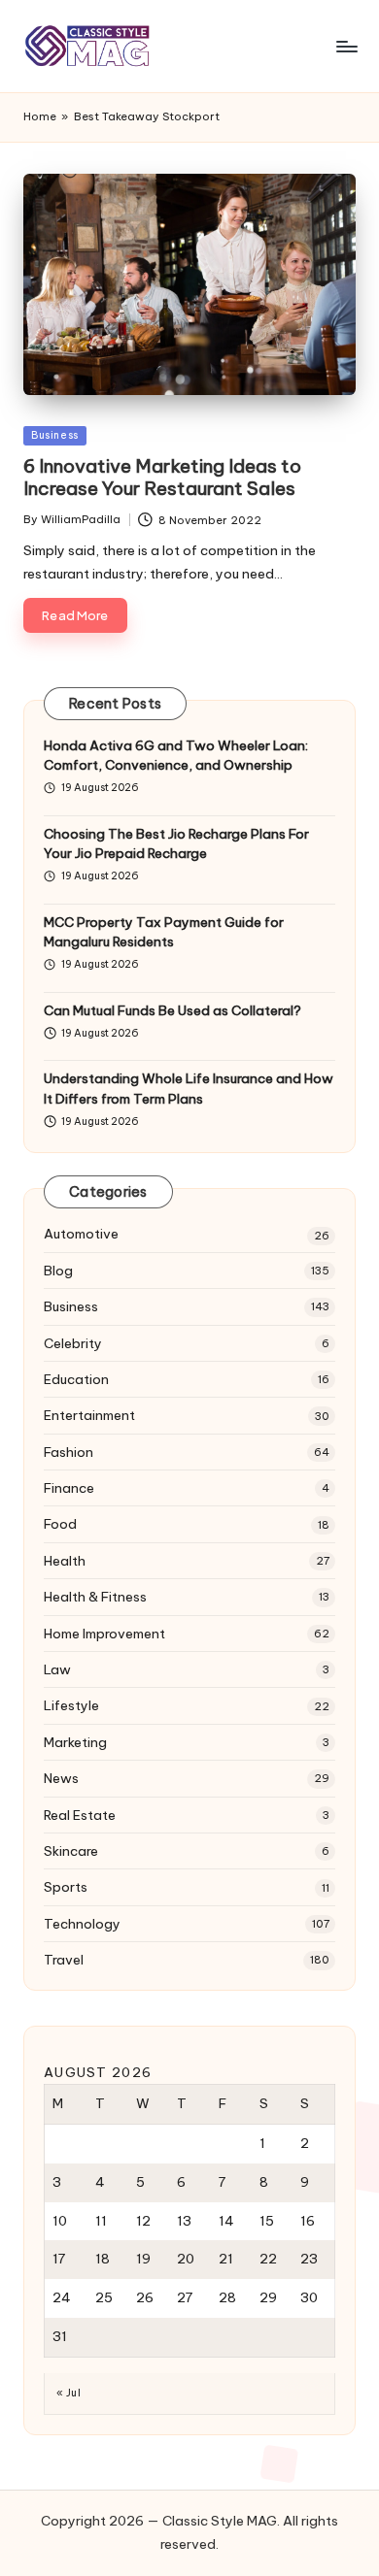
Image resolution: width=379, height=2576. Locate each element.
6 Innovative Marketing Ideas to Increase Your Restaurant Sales (162, 477)
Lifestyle (71, 1705)
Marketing (75, 1742)
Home (40, 116)
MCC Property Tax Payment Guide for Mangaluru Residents (164, 932)
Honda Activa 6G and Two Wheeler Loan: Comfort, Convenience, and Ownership (176, 755)
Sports (66, 1887)
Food (60, 1524)
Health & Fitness (95, 1597)
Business (55, 435)
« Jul (69, 2393)
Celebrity (73, 1343)
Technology (82, 1924)
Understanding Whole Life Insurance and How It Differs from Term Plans (189, 1088)
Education (76, 1379)
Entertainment (89, 1415)
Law (57, 1669)
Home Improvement (104, 1634)
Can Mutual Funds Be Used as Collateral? (172, 1010)
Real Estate (80, 1815)
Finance (69, 1488)
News (61, 1778)
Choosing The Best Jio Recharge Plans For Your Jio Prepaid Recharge (176, 843)
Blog (58, 1271)
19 (143, 2259)
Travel (64, 1960)
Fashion (69, 1452)
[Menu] (346, 46)
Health (65, 1561)
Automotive (81, 1234)
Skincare (71, 1851)
